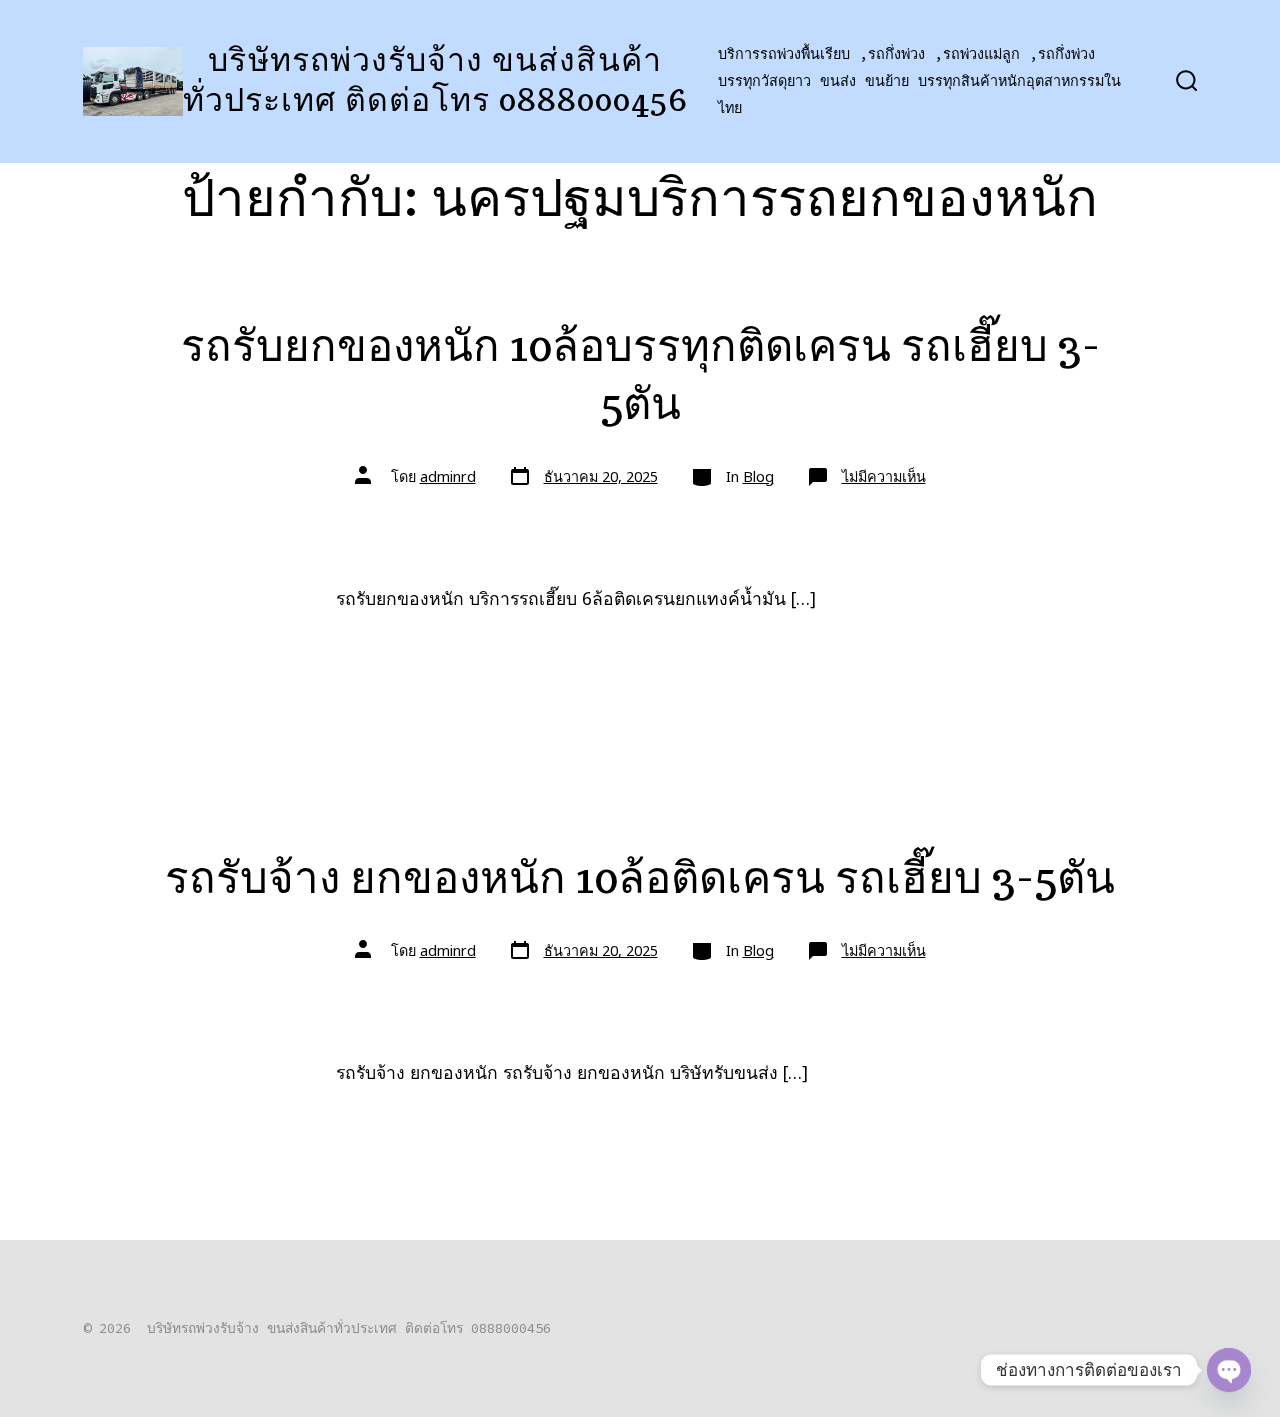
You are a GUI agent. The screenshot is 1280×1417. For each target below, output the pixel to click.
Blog (758, 476)
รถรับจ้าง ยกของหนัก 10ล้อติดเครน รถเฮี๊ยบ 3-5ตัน (640, 876)
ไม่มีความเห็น (884, 476)
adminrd (448, 476)
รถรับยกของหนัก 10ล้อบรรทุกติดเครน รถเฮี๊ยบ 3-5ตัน (640, 373)
